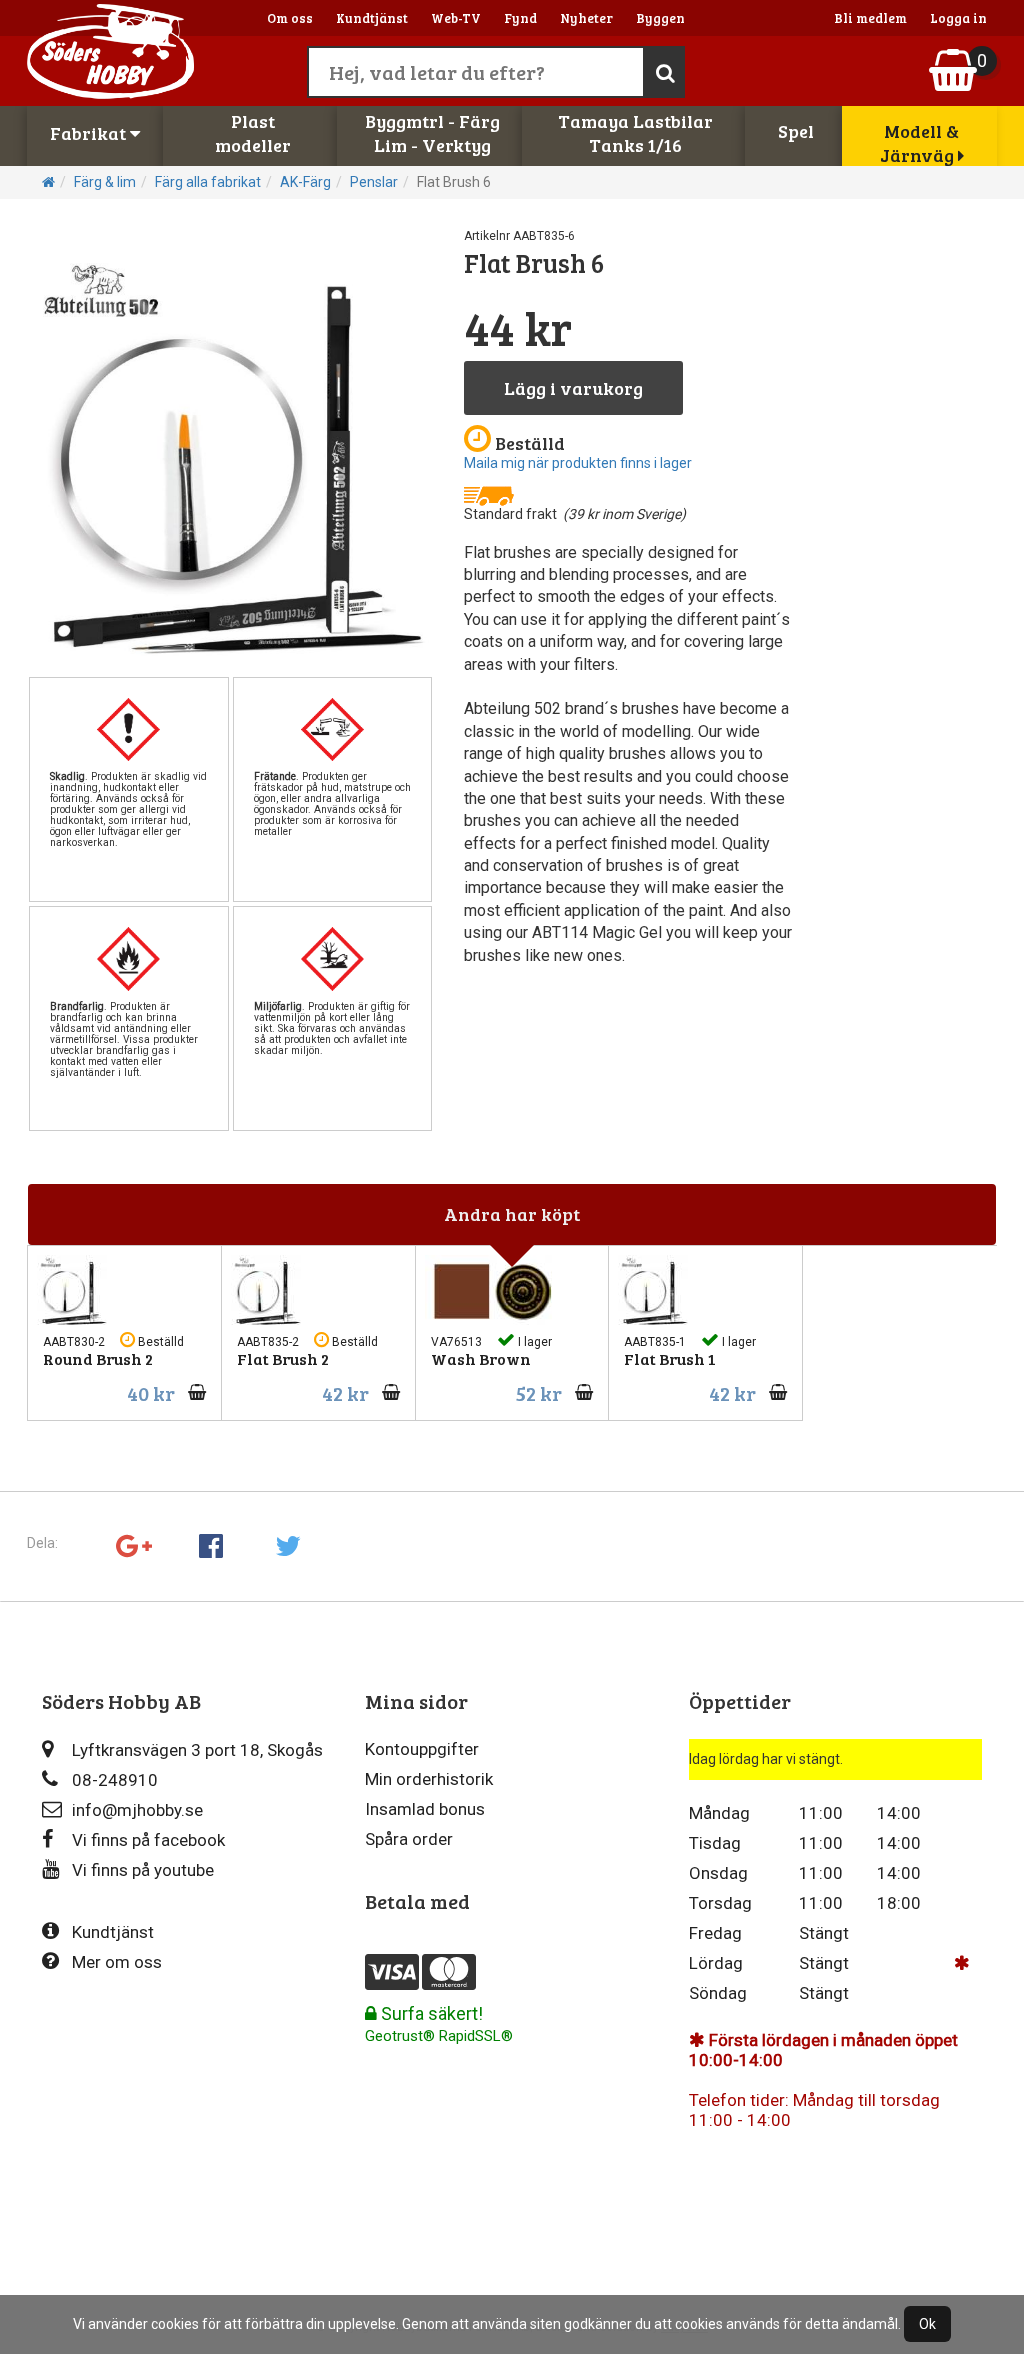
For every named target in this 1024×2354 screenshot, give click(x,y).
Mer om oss (117, 1962)
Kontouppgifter (422, 1749)
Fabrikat (90, 133)
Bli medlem (870, 18)
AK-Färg (305, 182)
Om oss (290, 18)
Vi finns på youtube (143, 1870)
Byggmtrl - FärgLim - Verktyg (432, 133)
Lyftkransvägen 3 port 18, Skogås (197, 1750)
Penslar (374, 182)
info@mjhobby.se (137, 1810)
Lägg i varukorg (573, 388)
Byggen (660, 18)
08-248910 (115, 1780)
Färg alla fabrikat (208, 182)
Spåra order (409, 1839)
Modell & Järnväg (920, 143)
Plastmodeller (253, 133)
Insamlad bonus (425, 1809)
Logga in (958, 18)
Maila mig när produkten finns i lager (578, 463)
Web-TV (456, 18)
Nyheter (586, 18)
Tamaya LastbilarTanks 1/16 (635, 133)
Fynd (520, 18)
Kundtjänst (372, 18)
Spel (796, 131)
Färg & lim (105, 182)
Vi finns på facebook (148, 1840)
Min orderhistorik (429, 1779)
